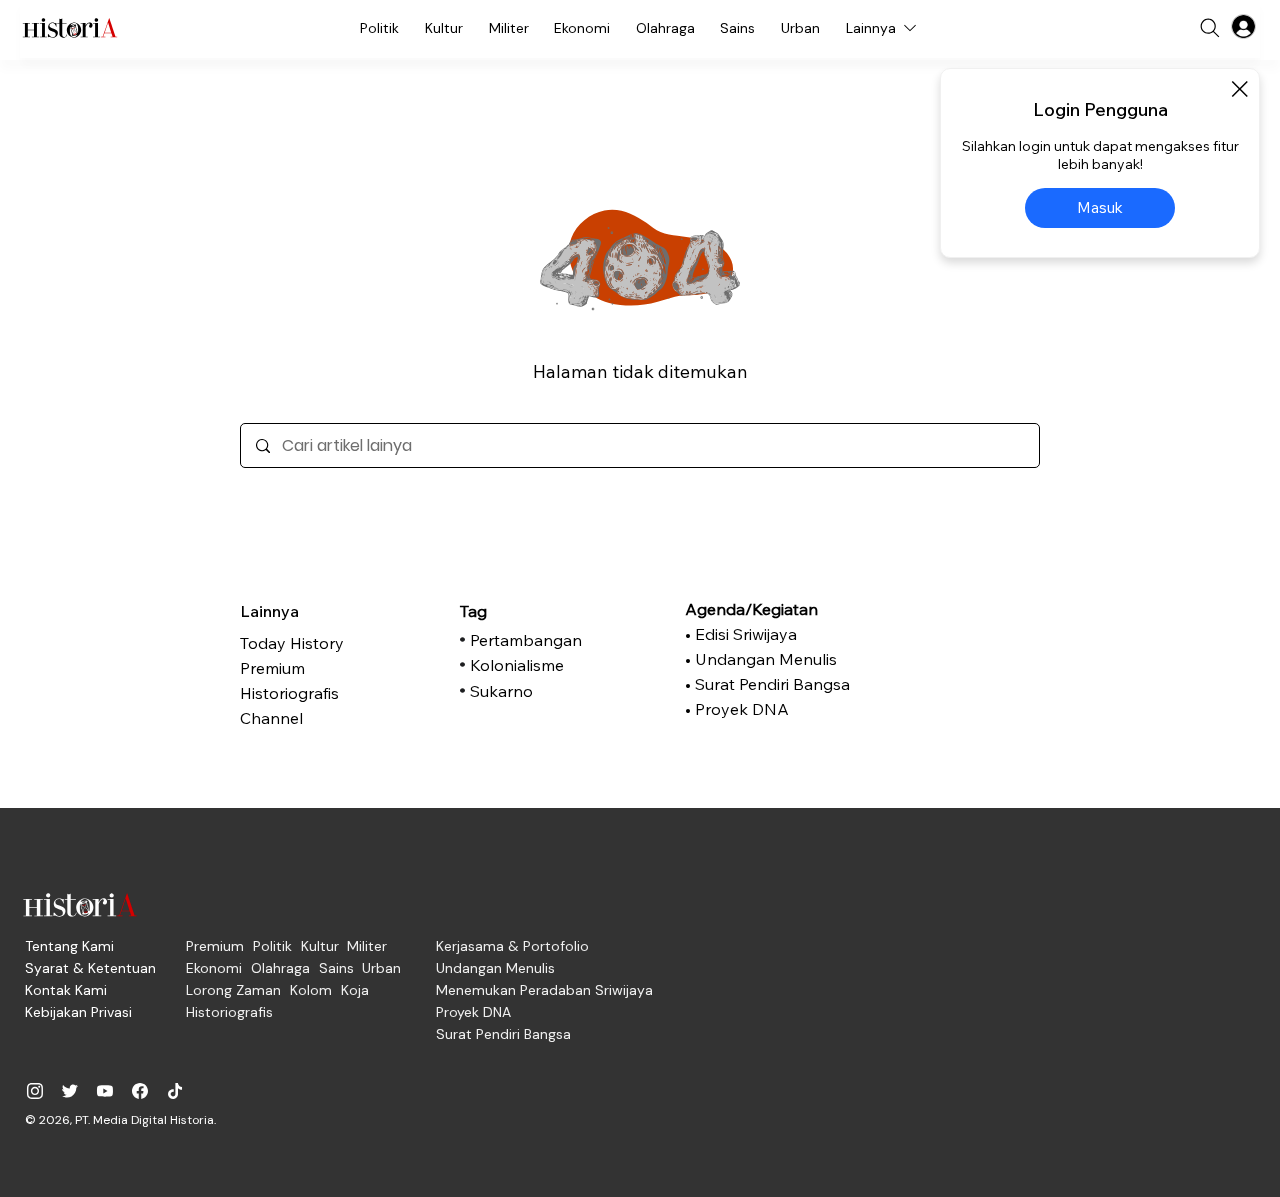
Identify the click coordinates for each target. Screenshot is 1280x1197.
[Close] (1239, 89)
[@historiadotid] (105, 1091)
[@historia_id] (70, 1091)
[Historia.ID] (70, 28)
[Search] (1210, 28)
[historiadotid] (35, 1091)
